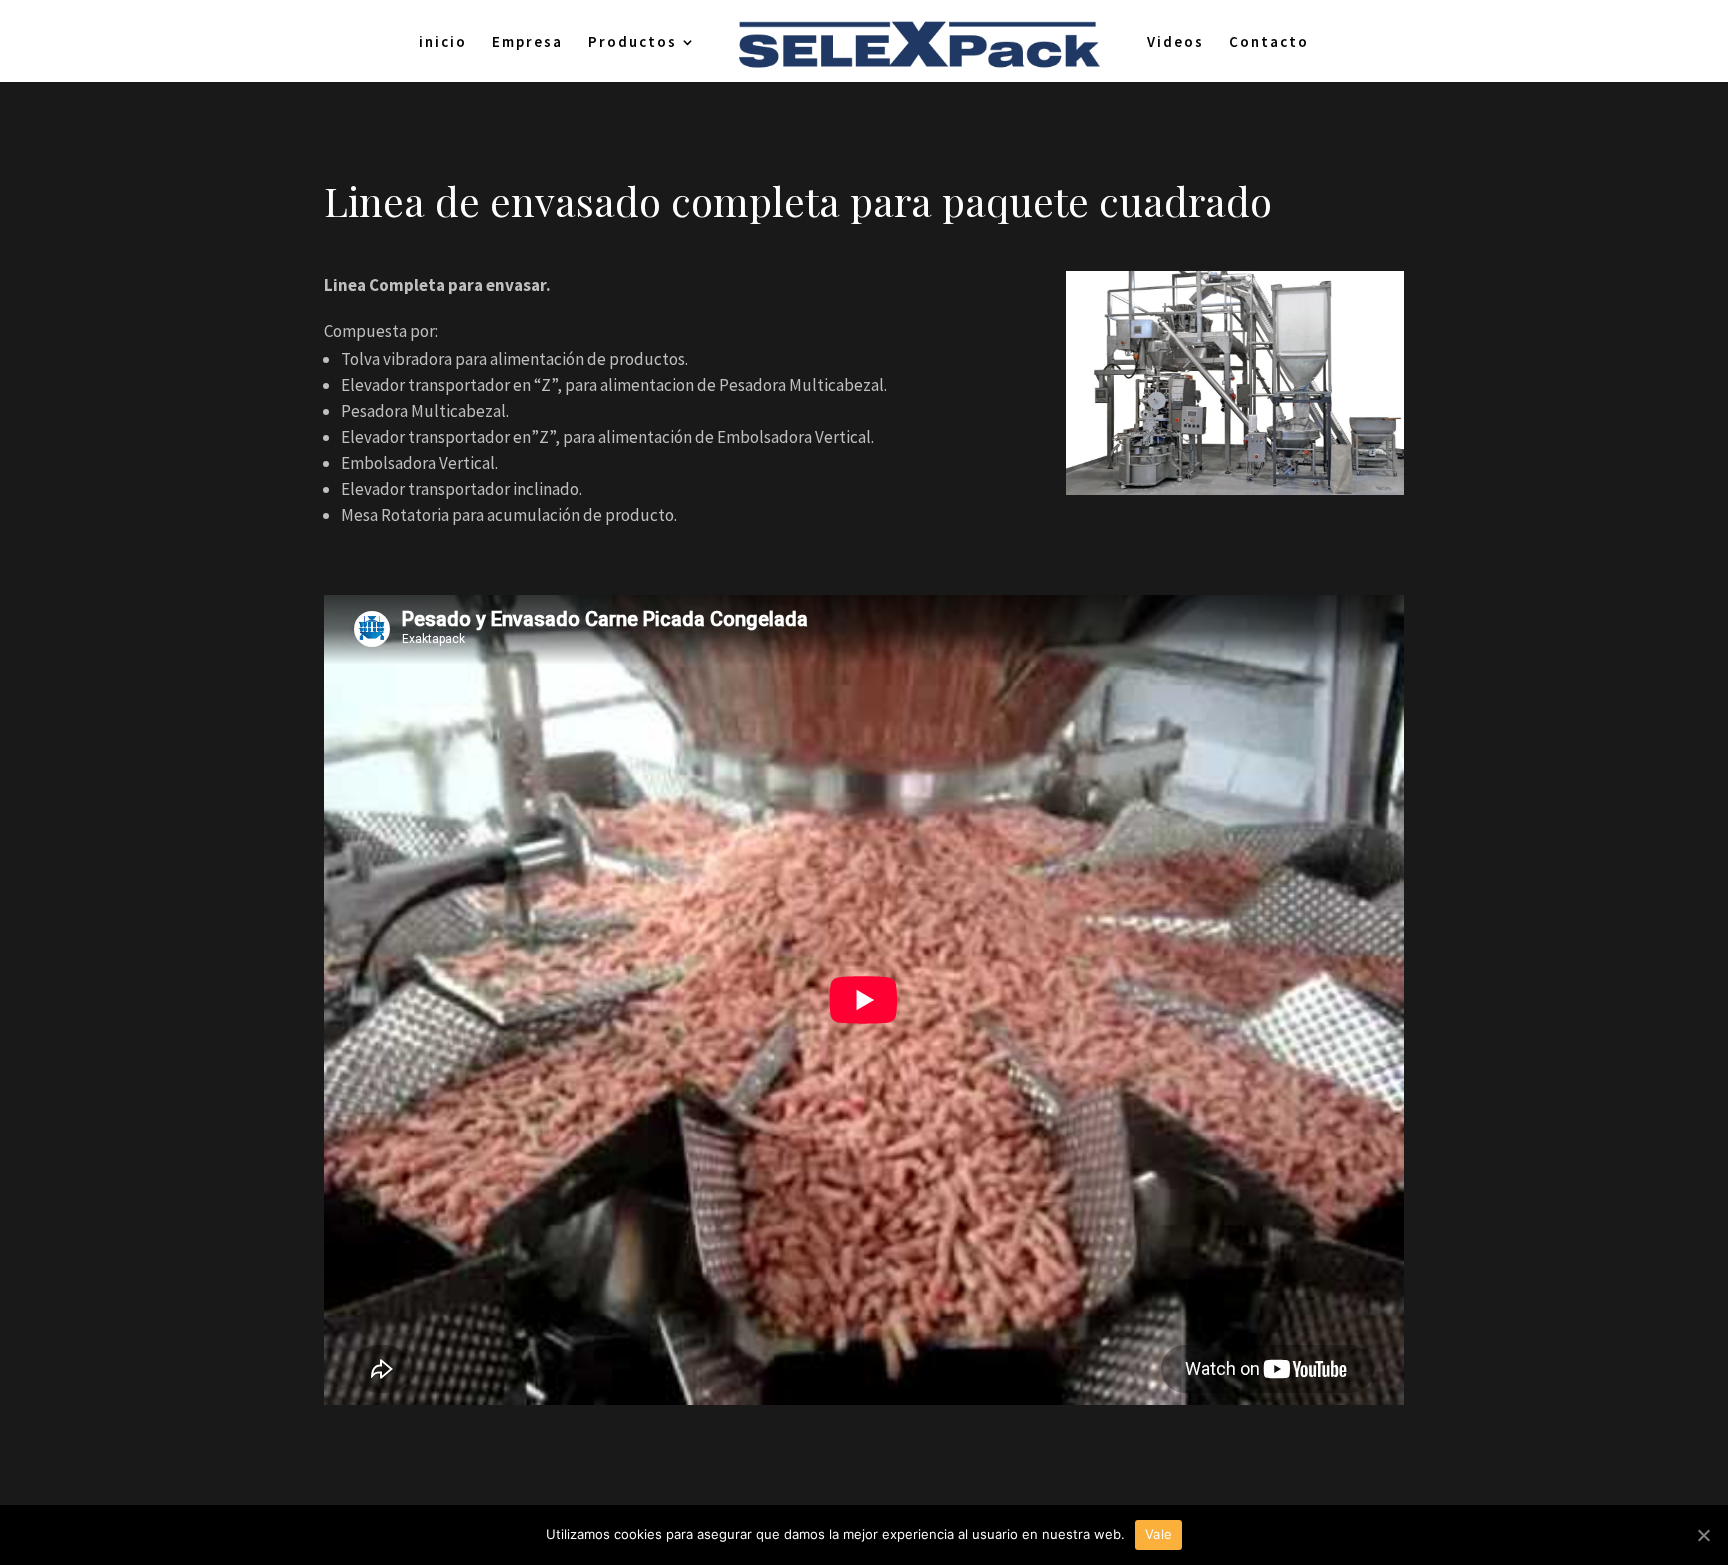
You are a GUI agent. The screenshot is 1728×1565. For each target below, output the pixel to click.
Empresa (527, 43)
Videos (1175, 43)
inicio (443, 43)
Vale (1158, 1534)
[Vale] (1703, 1535)
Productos (632, 43)
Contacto (1269, 43)
